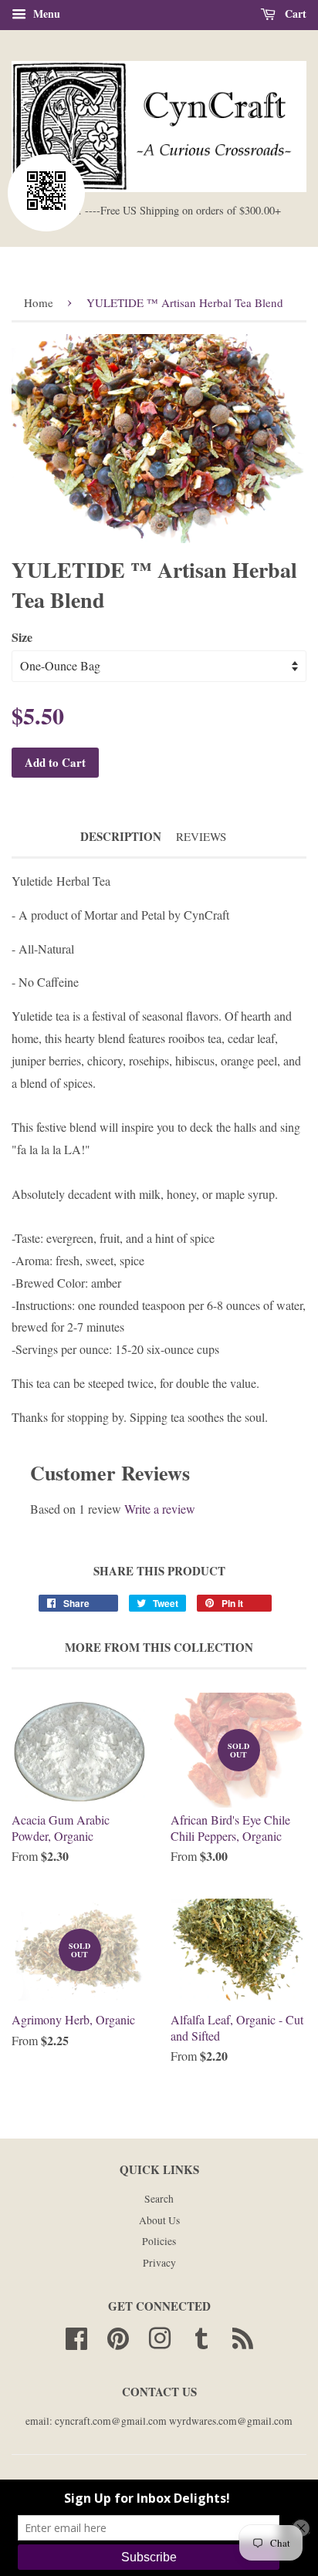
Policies (159, 2241)
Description (121, 837)
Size (22, 637)
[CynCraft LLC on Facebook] (76, 2336)
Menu (45, 14)
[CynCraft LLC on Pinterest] (118, 2336)
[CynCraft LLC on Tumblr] (201, 2336)
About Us (159, 2220)
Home (39, 302)
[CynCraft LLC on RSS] (243, 2336)
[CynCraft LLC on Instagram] (160, 2336)
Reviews (201, 836)
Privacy (159, 2263)
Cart (294, 14)
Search (159, 2199)
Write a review (160, 1509)
